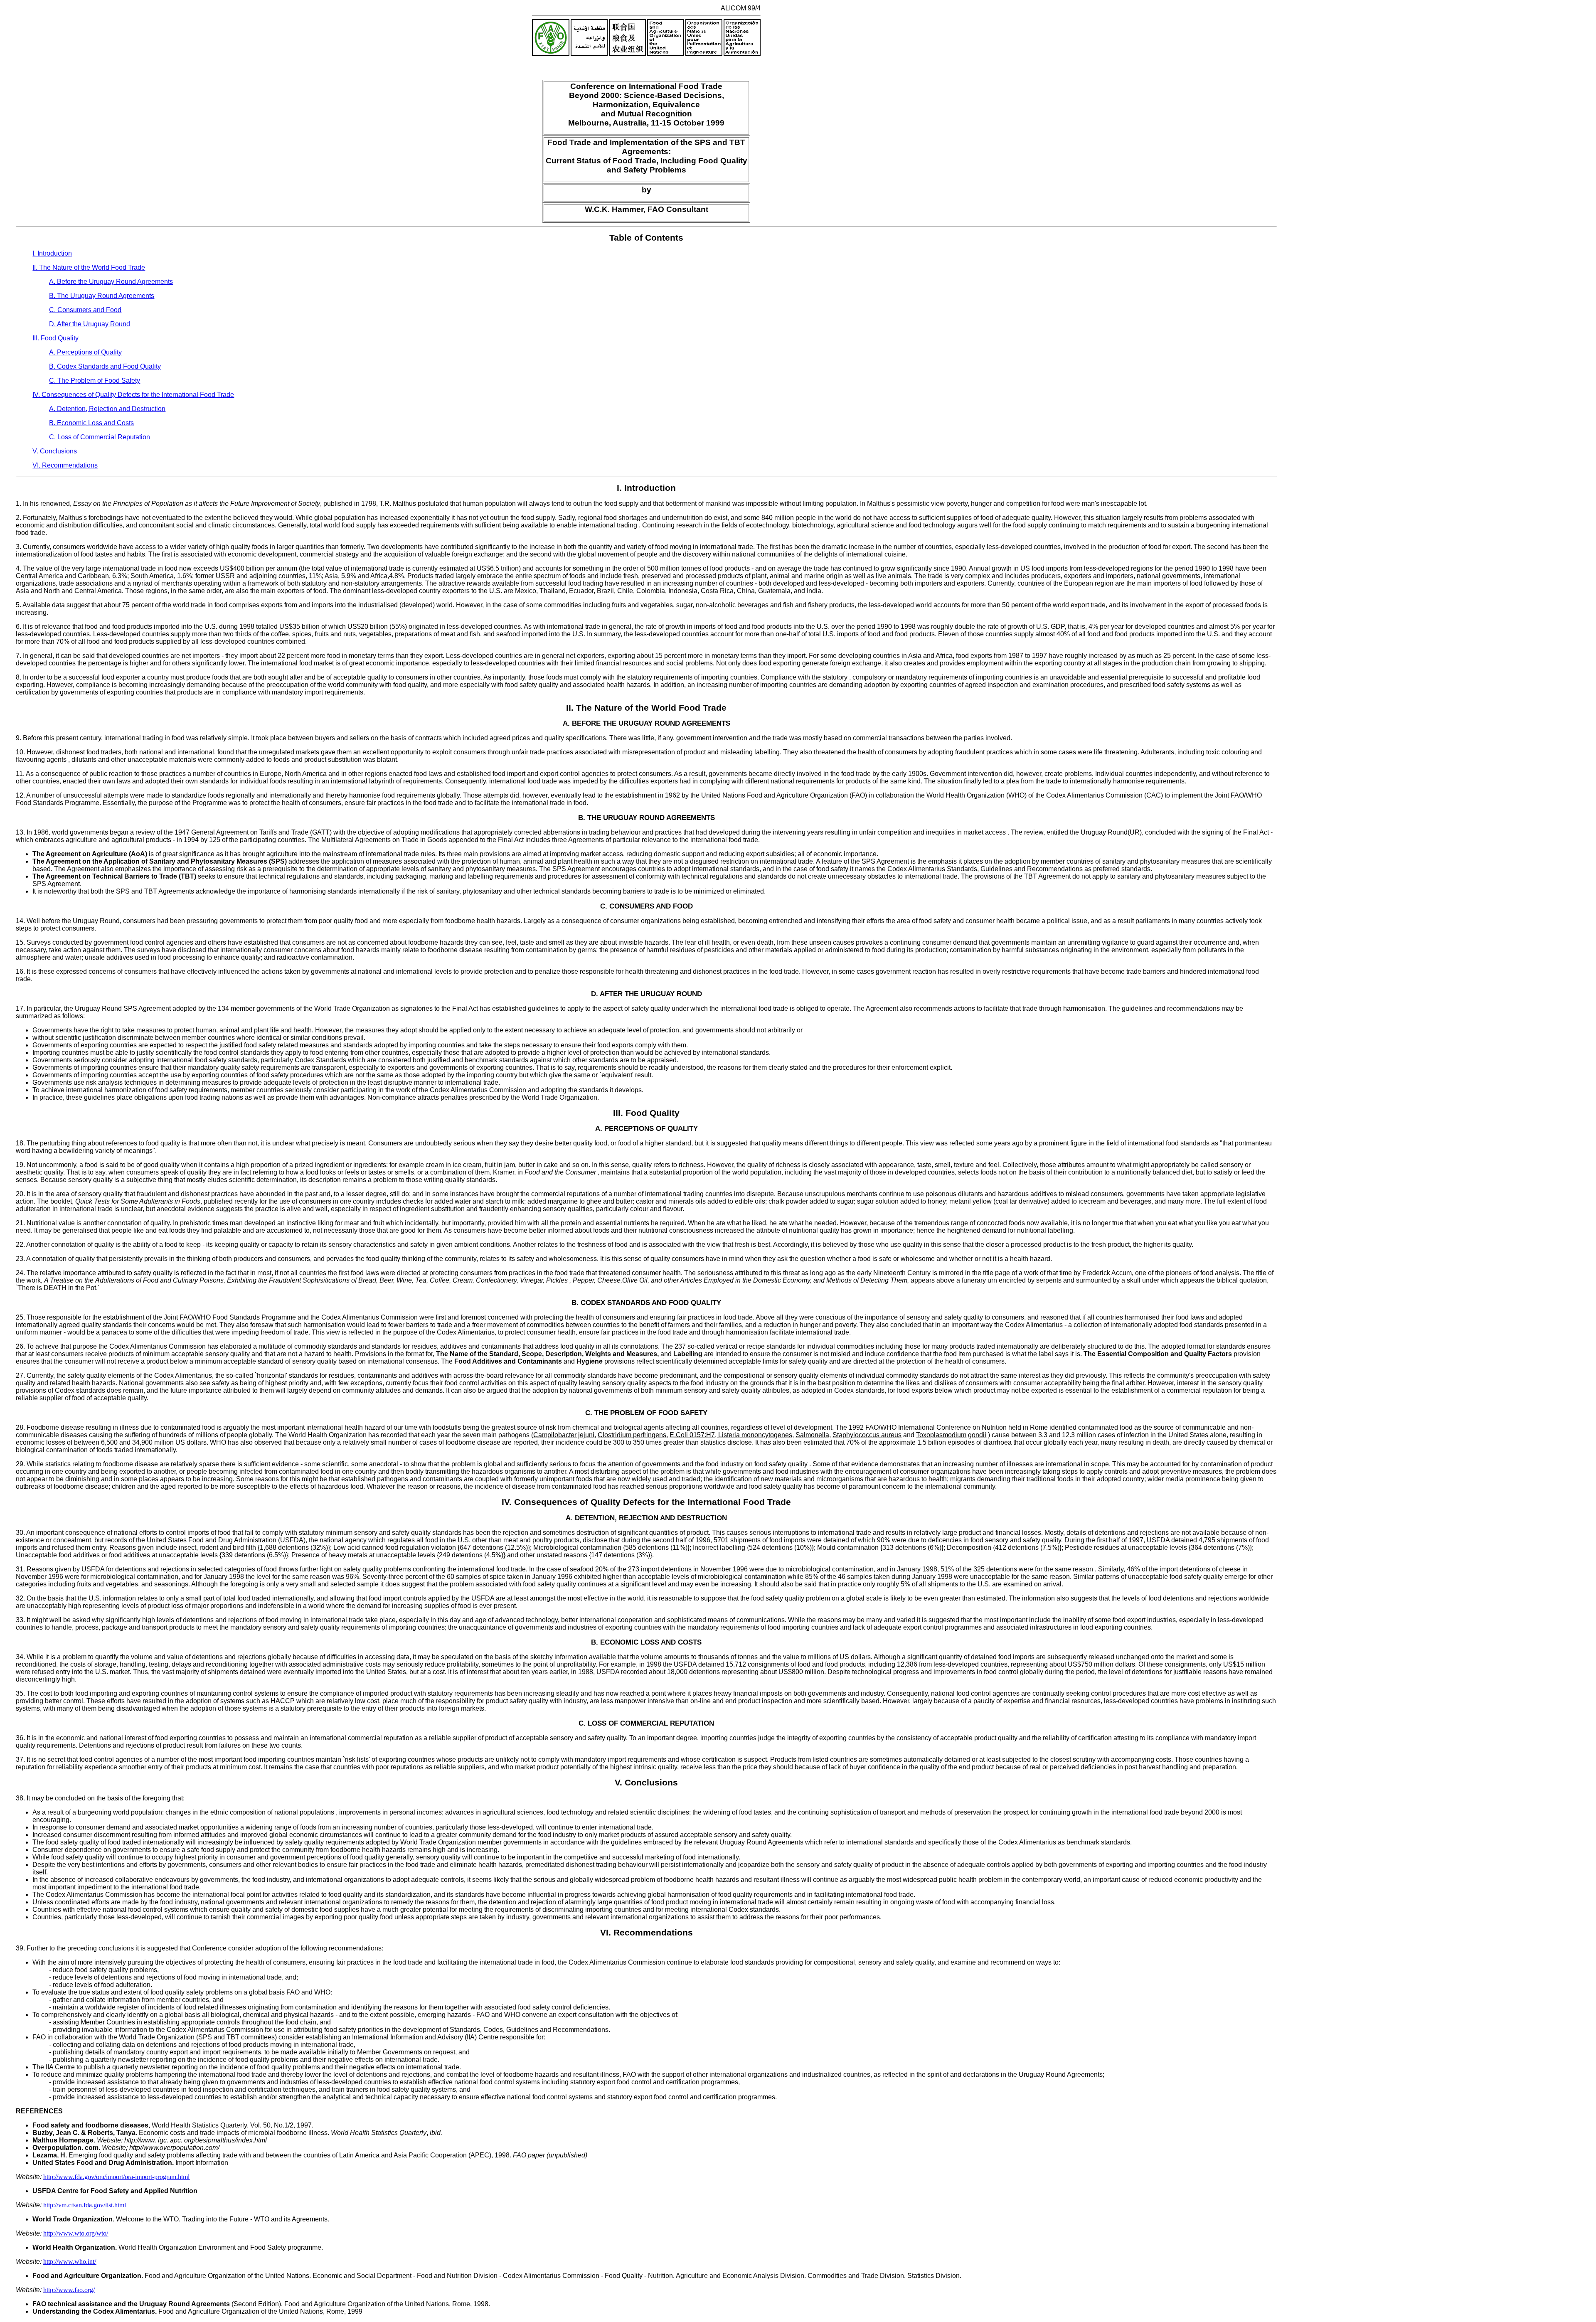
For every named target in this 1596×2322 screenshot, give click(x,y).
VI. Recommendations (65, 465)
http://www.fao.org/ (69, 2290)
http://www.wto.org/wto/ (76, 2233)
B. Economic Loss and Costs (91, 423)
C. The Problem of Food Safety (95, 380)
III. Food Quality (55, 338)
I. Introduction (52, 253)
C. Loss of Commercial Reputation (100, 437)
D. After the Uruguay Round (90, 324)
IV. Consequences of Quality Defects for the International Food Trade (133, 395)
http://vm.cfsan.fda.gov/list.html (85, 2205)
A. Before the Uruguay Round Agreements (111, 282)
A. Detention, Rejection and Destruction (107, 409)
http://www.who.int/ (70, 2262)
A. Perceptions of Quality (85, 352)
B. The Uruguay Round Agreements (102, 296)
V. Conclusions (55, 451)
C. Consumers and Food (85, 310)
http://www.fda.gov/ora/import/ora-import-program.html (116, 2177)
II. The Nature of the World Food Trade (89, 267)
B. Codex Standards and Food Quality (105, 366)
